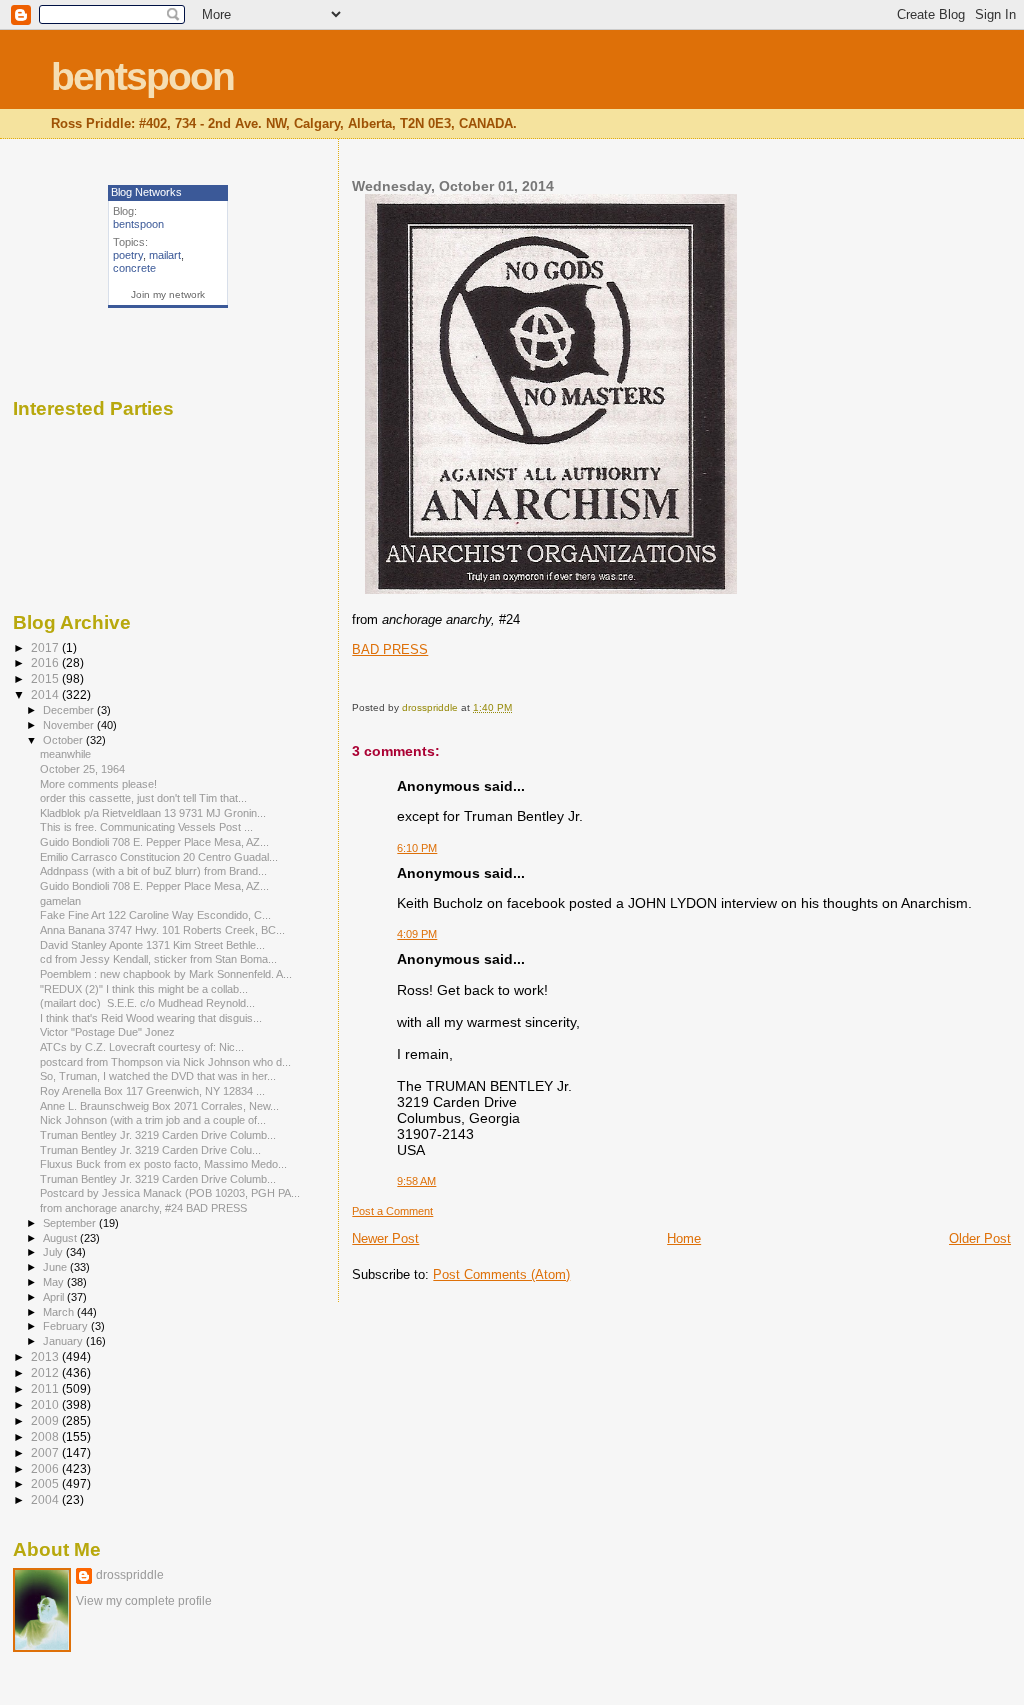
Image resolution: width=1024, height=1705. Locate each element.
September (71, 1223)
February (67, 1326)
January (64, 1341)
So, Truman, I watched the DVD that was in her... (158, 1076)
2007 (46, 1452)
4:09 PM (417, 934)
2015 (46, 678)
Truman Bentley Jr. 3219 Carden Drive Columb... (158, 1135)
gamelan (60, 901)
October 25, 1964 (82, 769)
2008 (46, 1436)
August (61, 1238)
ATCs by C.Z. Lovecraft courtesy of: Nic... (142, 1047)
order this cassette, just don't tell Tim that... (143, 798)
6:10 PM (417, 848)
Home (684, 1238)
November (70, 725)
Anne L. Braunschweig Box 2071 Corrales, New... (159, 1106)
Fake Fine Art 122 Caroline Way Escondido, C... (155, 915)
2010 (46, 1404)
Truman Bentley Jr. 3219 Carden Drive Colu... (150, 1150)
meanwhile (65, 754)
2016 (46, 662)
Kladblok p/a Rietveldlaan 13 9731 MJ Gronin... (153, 813)
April (55, 1297)
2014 (46, 694)
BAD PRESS (390, 649)
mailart (165, 255)
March (60, 1312)
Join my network (168, 294)
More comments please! (98, 784)
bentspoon (142, 76)
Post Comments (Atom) (501, 1274)
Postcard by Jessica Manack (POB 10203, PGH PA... (170, 1193)
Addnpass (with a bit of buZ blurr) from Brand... (153, 871)
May (55, 1282)
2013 (46, 1356)
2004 (46, 1499)
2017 (46, 647)
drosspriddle (130, 1575)
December (70, 710)
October (64, 740)
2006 (46, 1468)
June (56, 1267)
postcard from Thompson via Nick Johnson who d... (165, 1062)
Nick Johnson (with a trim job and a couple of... (153, 1120)
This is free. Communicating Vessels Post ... (146, 827)
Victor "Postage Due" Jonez (109, 1032)
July (54, 1252)
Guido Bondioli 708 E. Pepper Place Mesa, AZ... (154, 842)
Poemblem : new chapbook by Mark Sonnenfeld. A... (166, 974)
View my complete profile (144, 1601)
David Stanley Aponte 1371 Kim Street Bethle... (152, 945)
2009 (46, 1420)
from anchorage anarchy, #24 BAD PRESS (143, 1208)
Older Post (980, 1238)
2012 (46, 1372)
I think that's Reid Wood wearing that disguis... (151, 1018)
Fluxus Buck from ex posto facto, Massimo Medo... (163, 1164)
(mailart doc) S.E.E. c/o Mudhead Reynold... (147, 1003)
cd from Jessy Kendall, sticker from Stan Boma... (158, 959)
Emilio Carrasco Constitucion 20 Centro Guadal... (159, 857)
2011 (46, 1388)
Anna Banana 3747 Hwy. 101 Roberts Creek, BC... (162, 930)
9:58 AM (416, 1181)
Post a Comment (392, 1211)
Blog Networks (146, 192)
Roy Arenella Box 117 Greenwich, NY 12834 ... (152, 1091)
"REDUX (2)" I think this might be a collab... (144, 989)
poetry (128, 255)
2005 (46, 1483)
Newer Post (385, 1238)
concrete (134, 268)
